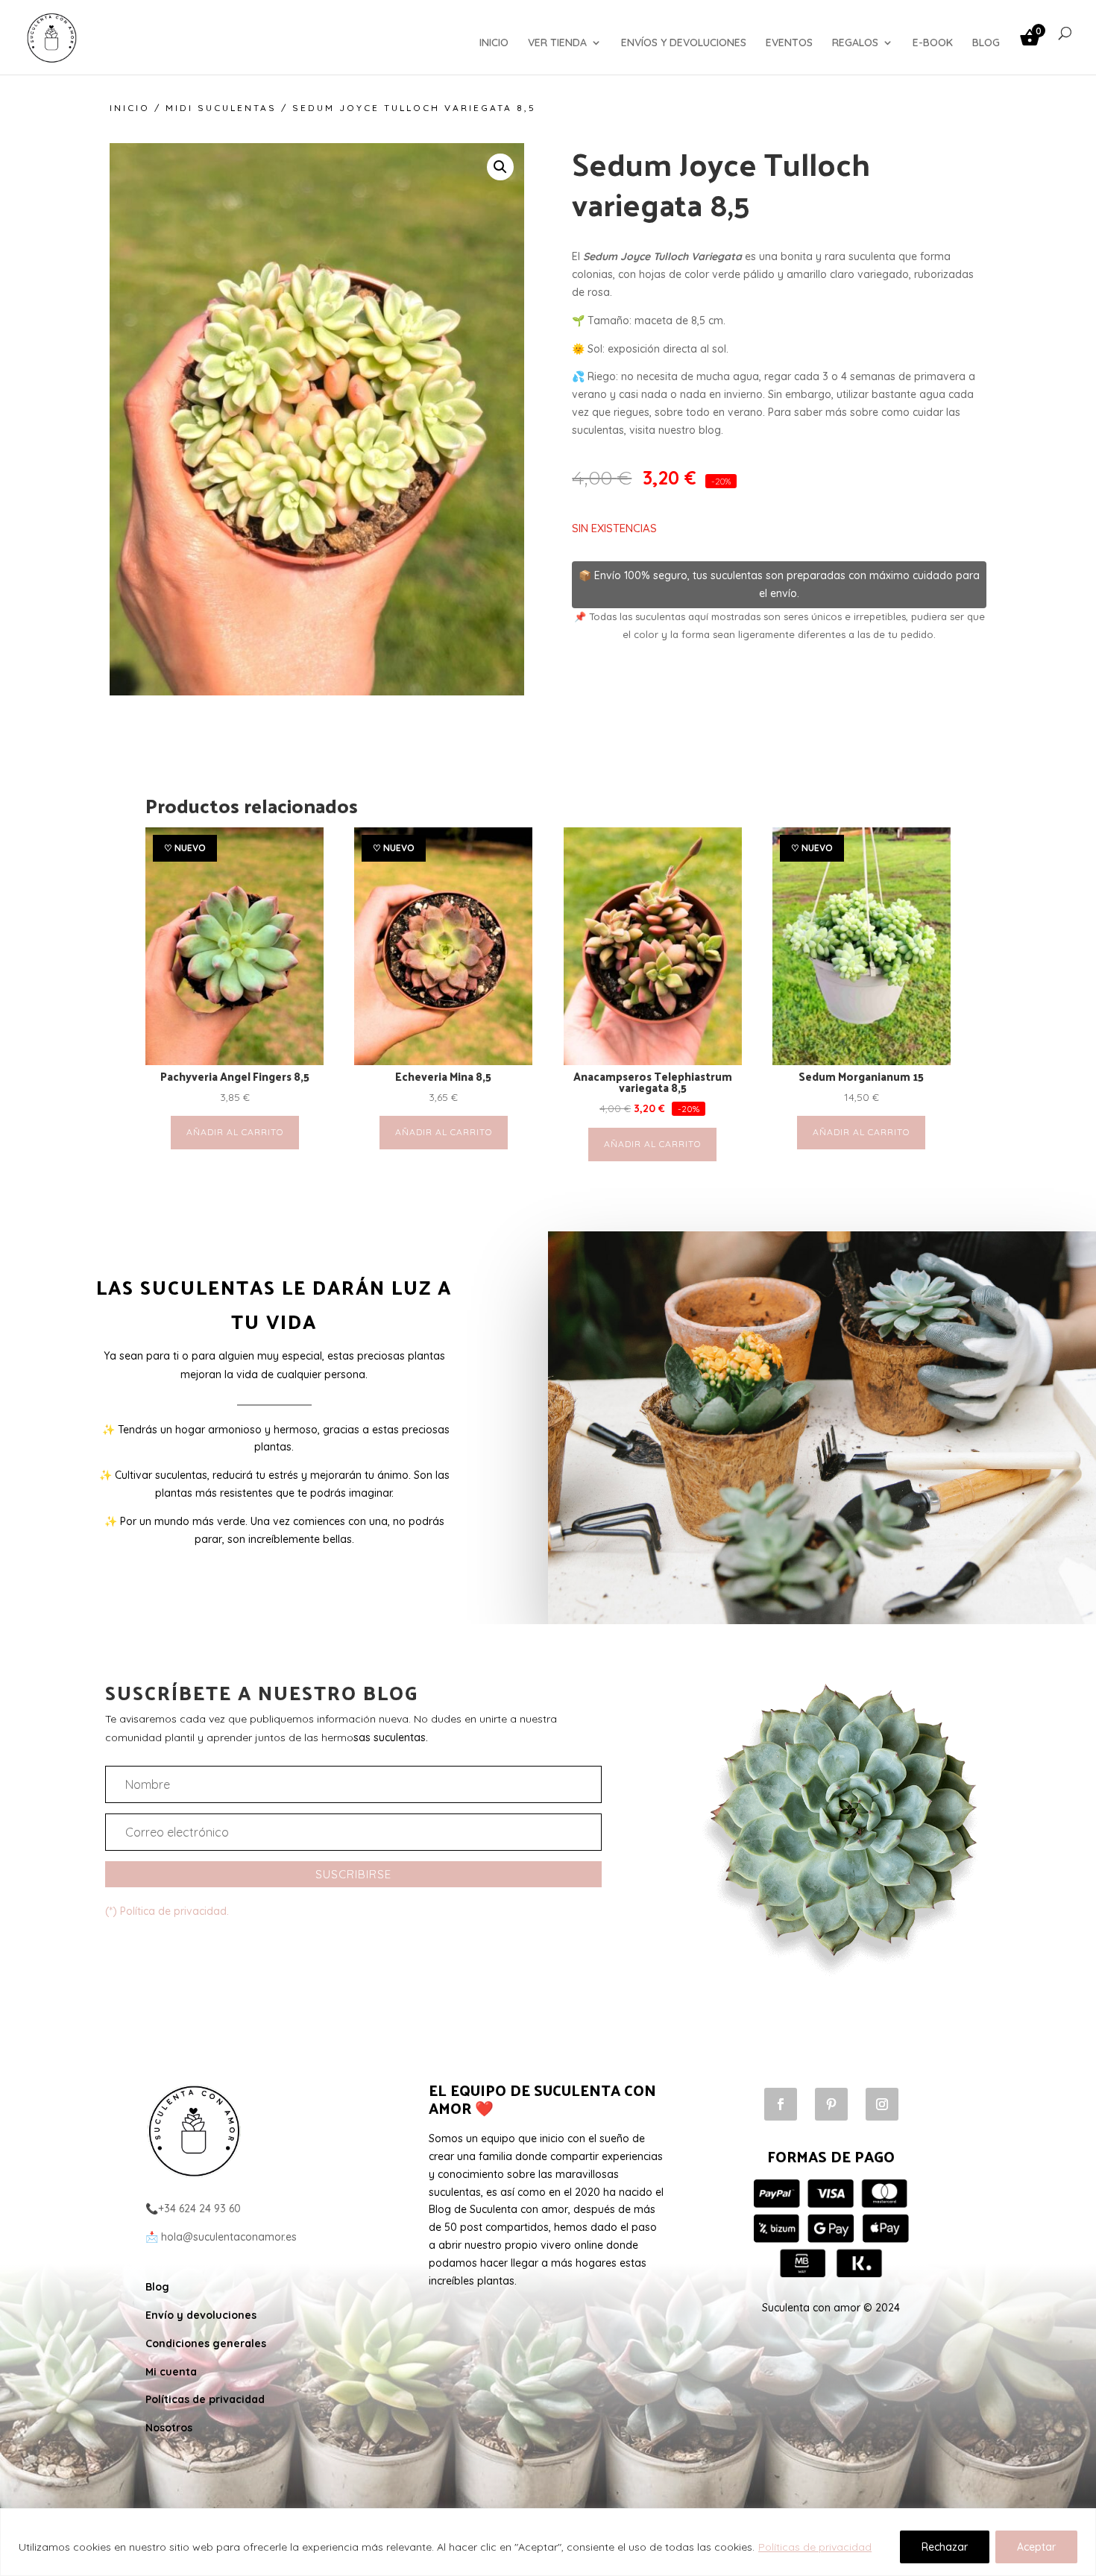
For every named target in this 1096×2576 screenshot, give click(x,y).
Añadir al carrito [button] (235, 1132)
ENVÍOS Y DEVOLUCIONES (684, 43)
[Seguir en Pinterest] (831, 2104)
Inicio (130, 108)
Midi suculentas (221, 108)
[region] (548, 2542)
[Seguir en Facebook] (781, 2104)
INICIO (494, 43)
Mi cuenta (171, 2372)
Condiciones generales (206, 2343)
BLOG (986, 43)
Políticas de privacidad (815, 2547)
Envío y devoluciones (201, 2315)
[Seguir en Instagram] (882, 2104)
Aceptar (1036, 2547)
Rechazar (945, 2547)
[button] (500, 167)
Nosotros (169, 2428)
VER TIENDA (557, 43)
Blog (157, 2287)
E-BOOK (933, 43)
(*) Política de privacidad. (167, 1911)
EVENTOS (789, 43)
